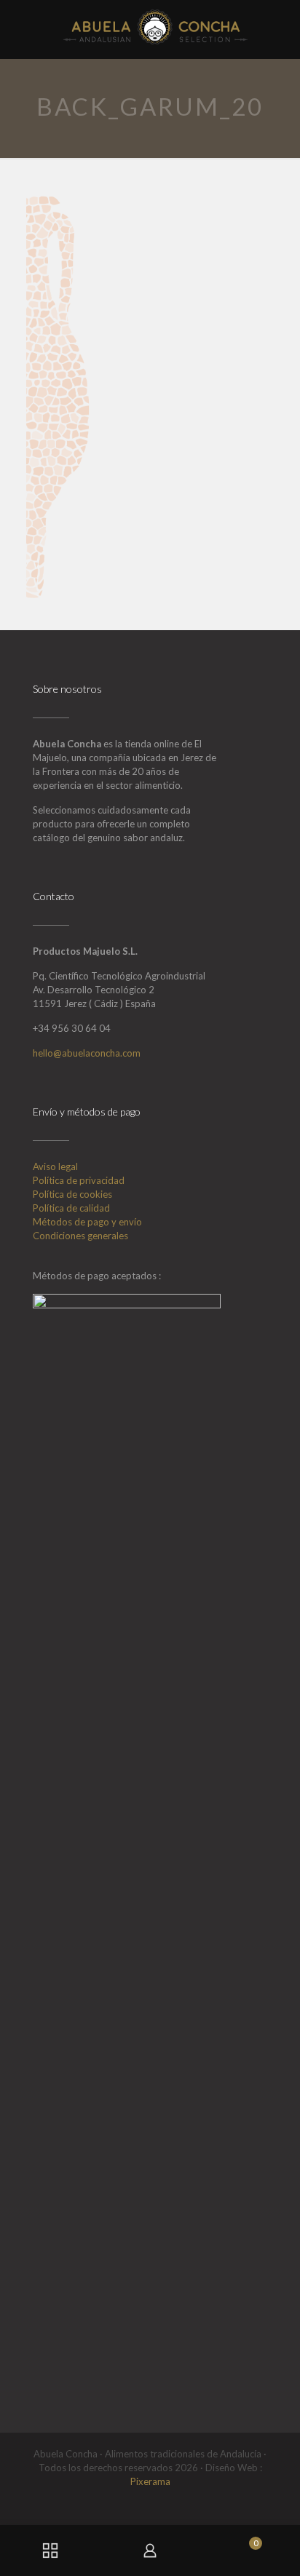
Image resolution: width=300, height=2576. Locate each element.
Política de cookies (72, 1194)
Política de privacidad (79, 1180)
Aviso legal (55, 1166)
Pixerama (150, 2481)
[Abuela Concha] (155, 25)
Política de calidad (71, 1208)
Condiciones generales (80, 1236)
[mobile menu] (280, 22)
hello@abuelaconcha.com (87, 1053)
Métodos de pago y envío (87, 1222)
